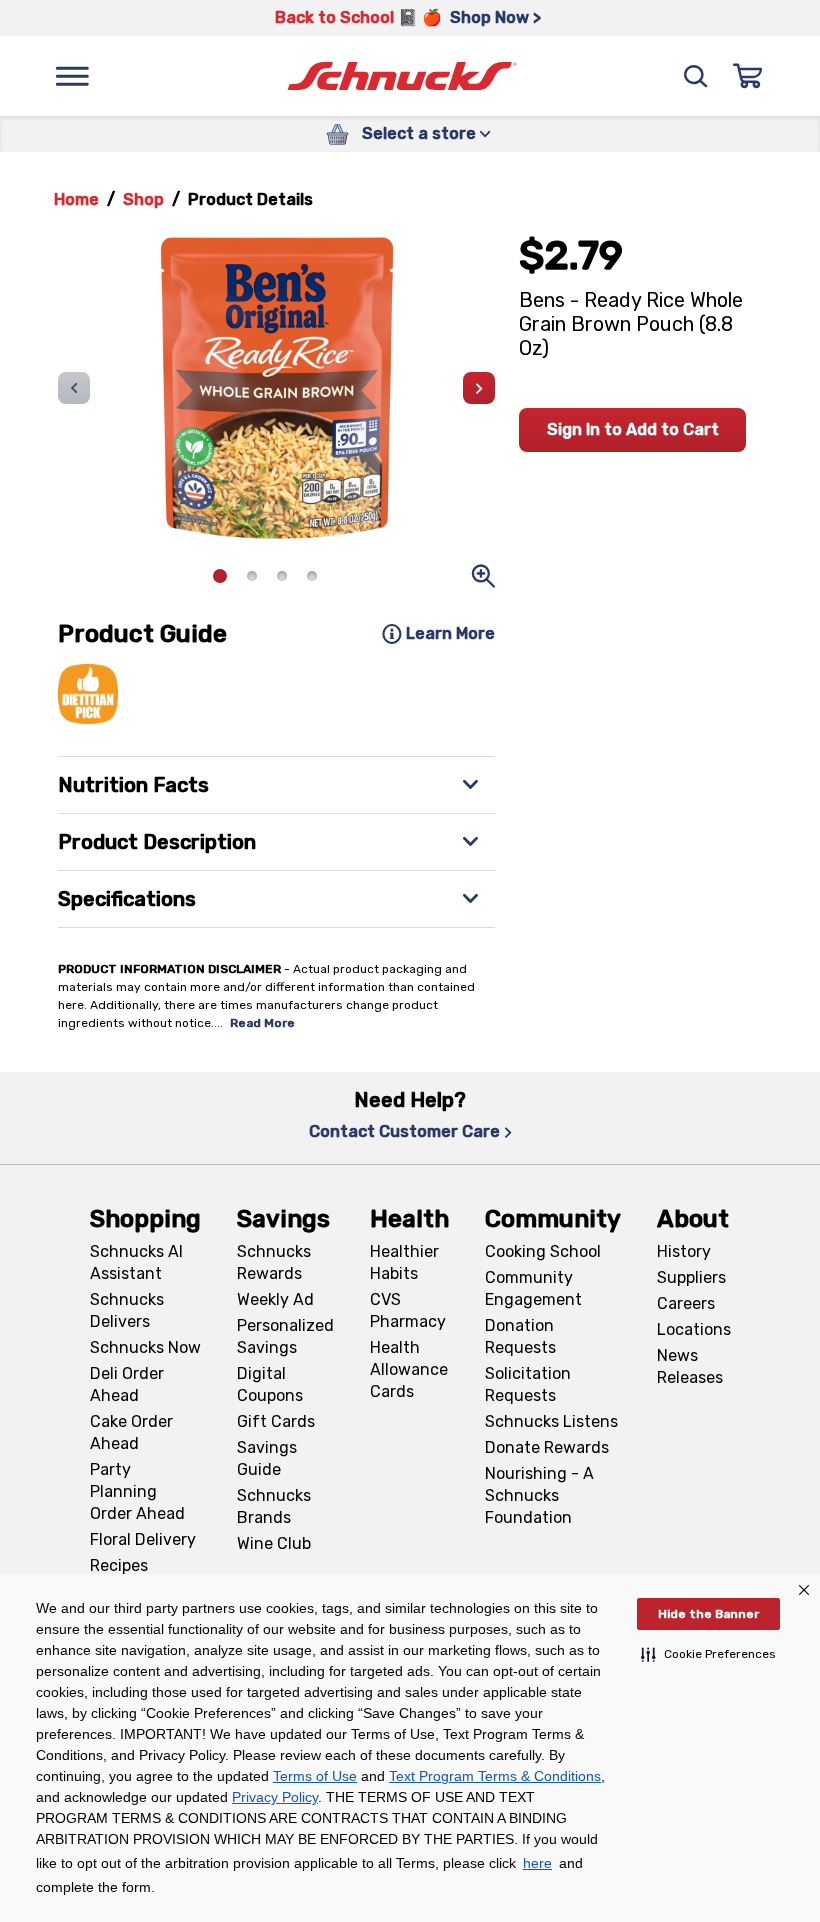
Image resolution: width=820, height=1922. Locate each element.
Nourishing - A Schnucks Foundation (539, 1495)
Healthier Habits (404, 1262)
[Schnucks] (402, 76)
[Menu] (72, 76)
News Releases (690, 1366)
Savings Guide (267, 1458)
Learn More (450, 633)
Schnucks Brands (274, 1506)
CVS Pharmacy (408, 1310)
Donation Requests (520, 1336)
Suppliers (691, 1277)
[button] (708, 1654)
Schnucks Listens (551, 1421)
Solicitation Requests (528, 1384)
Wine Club (274, 1543)
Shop (143, 199)
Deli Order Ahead (127, 1384)
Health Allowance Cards (409, 1369)
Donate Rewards (547, 1447)
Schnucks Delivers (127, 1310)
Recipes (119, 1565)
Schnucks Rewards (274, 1262)
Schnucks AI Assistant (136, 1262)
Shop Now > (495, 17)
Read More (262, 1023)
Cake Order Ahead (131, 1432)
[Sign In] (748, 76)
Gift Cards (276, 1421)
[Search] (696, 76)
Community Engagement (533, 1288)
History (684, 1251)
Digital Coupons (270, 1384)
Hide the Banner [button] (708, 1614)
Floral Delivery (143, 1539)
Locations (694, 1329)
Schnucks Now (145, 1347)
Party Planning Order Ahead (137, 1491)
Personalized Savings (285, 1336)
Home (76, 199)
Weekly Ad (275, 1299)
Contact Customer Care (404, 1131)
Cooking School (543, 1251)
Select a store (419, 133)
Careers (686, 1303)
